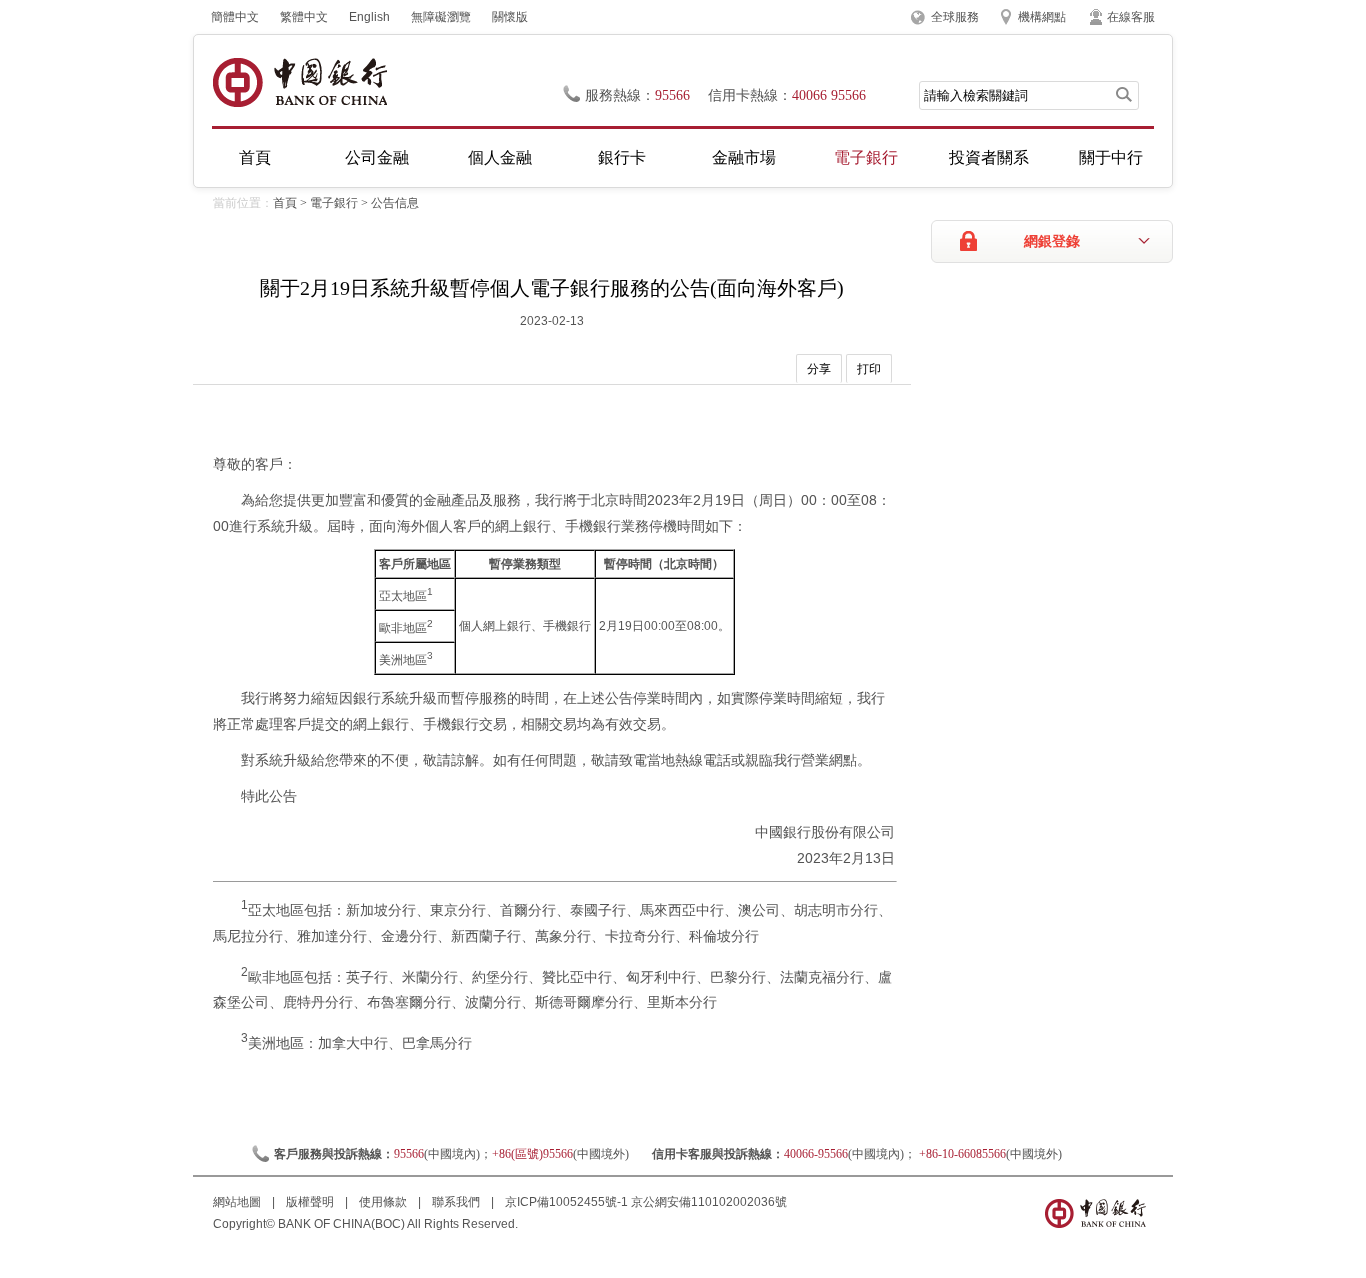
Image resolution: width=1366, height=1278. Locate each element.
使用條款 (384, 1202)
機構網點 (1042, 17)
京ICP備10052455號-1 (566, 1202)
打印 (869, 369)
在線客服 (1131, 17)
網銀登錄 (1052, 241)
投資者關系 (989, 157)
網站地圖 (238, 1202)
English (369, 17)
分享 (819, 369)
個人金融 (500, 157)
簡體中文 (235, 17)
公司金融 (377, 157)
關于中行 (1111, 157)
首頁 (255, 157)
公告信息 (395, 203)
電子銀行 (866, 157)
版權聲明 (311, 1202)
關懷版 (510, 17)
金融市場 (744, 157)
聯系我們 (457, 1202)
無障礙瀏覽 (441, 17)
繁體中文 (304, 17)
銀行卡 (622, 157)
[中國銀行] (299, 82)
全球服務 (955, 17)
